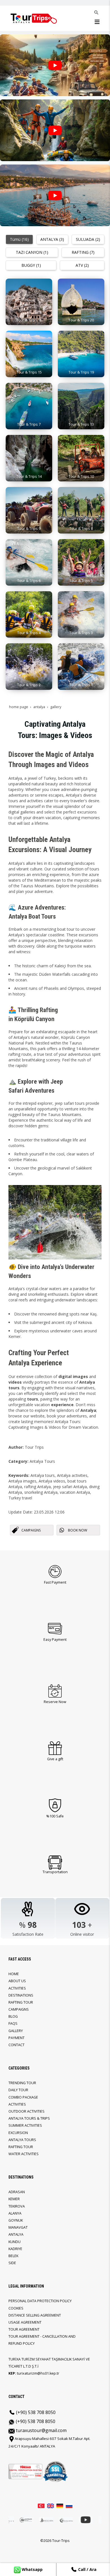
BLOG (13, 2016)
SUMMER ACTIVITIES (25, 2125)
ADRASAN (17, 2192)
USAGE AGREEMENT (25, 2322)
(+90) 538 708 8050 (35, 2412)
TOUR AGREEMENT (24, 2329)
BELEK (13, 2256)
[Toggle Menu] (97, 22)
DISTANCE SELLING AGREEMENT (35, 2315)
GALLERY (16, 2031)
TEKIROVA (17, 2206)
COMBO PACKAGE (23, 2097)
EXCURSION (18, 2133)
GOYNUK (16, 2220)
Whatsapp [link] (32, 2569)
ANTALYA (16, 2234)
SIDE (12, 2263)
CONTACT (16, 2045)
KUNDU (15, 2242)
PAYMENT (16, 2038)
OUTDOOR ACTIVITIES (27, 2111)
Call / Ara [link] (87, 2569)
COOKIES (16, 2308)
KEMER (14, 2199)
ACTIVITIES (17, 1988)
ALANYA (15, 2213)
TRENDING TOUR (22, 2083)
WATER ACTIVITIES (24, 2154)
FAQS (13, 2023)
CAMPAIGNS (19, 2009)
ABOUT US (17, 1981)
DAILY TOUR (18, 2090)
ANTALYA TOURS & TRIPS (29, 2118)
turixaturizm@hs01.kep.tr (38, 2373)
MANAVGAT (18, 2227)
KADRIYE (15, 2249)
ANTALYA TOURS (22, 2140)
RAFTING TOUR (21, 2002)
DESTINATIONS (21, 1995)
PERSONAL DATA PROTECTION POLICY (40, 2301)
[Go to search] (96, 12)
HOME (14, 1974)
